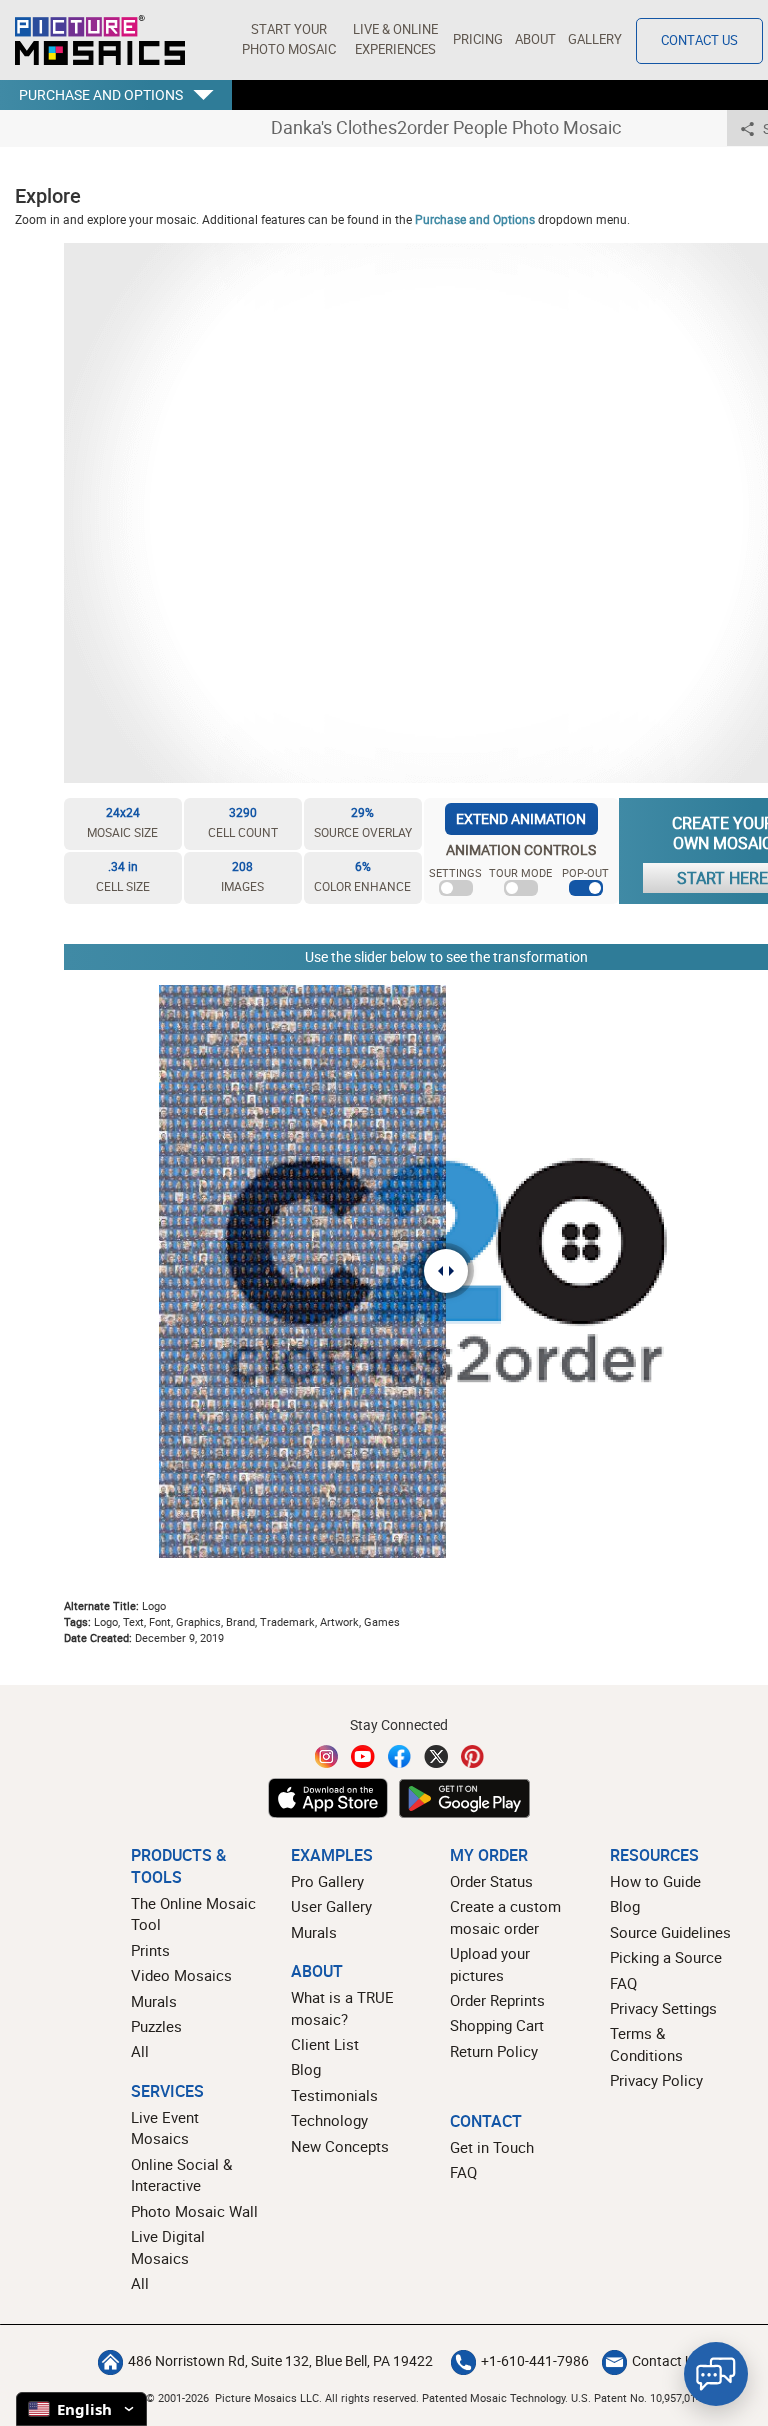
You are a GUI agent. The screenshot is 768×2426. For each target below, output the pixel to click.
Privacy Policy (656, 2080)
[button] (288, 40)
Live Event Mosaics (165, 2127)
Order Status (491, 1881)
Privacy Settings (663, 2008)
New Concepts (340, 2146)
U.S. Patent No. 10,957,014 (636, 2397)
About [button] (535, 39)
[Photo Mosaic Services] (100, 40)
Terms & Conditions (646, 2043)
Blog (306, 2069)
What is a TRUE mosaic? (342, 2007)
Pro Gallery (327, 1881)
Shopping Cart (497, 2025)
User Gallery (331, 1906)
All (140, 2051)
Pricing (478, 39)
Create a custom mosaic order (505, 1916)
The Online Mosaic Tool (193, 1913)
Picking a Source (666, 1957)
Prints (150, 1950)
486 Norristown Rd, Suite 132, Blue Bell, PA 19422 (280, 2361)
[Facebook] (400, 1756)
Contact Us (699, 40)
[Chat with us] (716, 2374)
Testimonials (334, 2095)
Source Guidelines (670, 1932)
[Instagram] (327, 1756)
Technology (329, 2120)
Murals (154, 2001)
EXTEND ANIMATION (521, 818)
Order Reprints (497, 2000)
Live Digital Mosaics (168, 2246)
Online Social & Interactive (181, 2174)
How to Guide (655, 1881)
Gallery (595, 39)
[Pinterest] (473, 1756)
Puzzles (156, 2026)
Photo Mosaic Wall (194, 2211)
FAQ (623, 1983)
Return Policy (494, 2051)
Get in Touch (492, 2147)
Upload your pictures (490, 1963)
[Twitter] (436, 1756)
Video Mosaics (181, 1975)
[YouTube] (363, 1756)
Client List (325, 2044)
